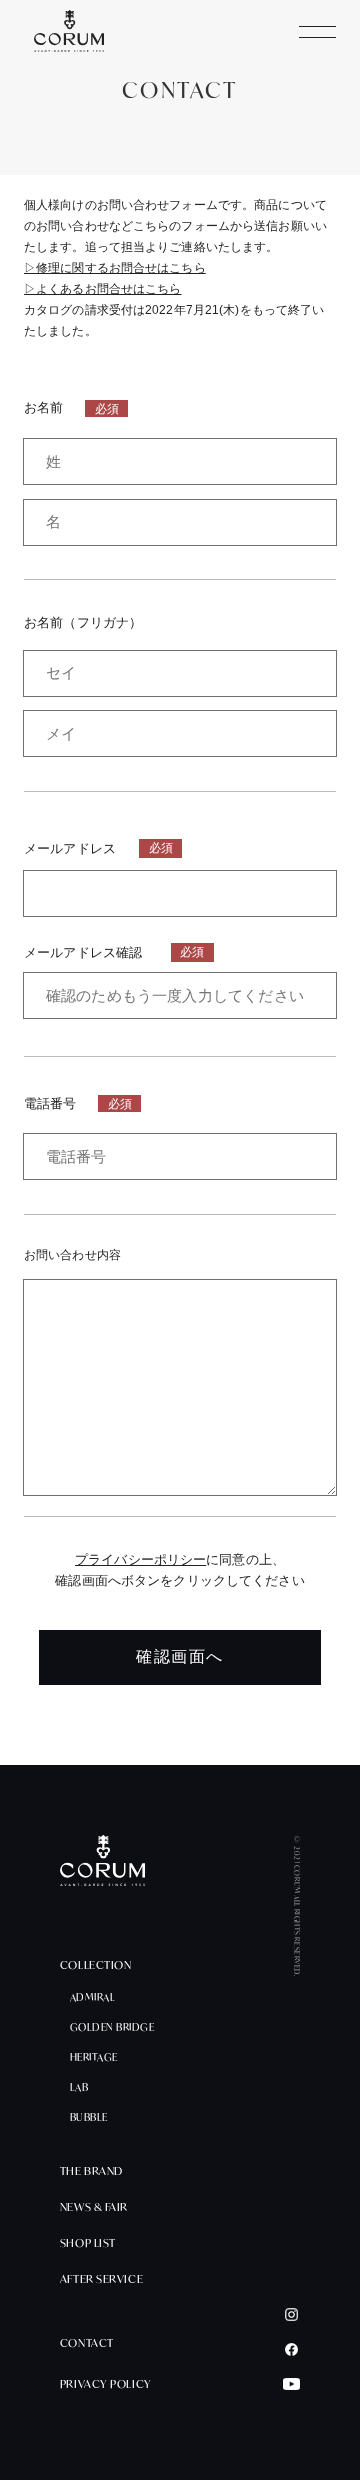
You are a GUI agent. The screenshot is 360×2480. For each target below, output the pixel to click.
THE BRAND (91, 2171)
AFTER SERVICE (101, 2279)
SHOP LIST (88, 2243)
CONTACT (87, 2343)
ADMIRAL (93, 1998)
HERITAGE (94, 2058)
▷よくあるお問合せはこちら (103, 289)
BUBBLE (89, 2118)
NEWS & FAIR (94, 2207)
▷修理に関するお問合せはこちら (115, 268)
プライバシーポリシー (140, 1559)
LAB (79, 2088)
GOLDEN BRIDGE (112, 2028)
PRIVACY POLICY (106, 2384)
